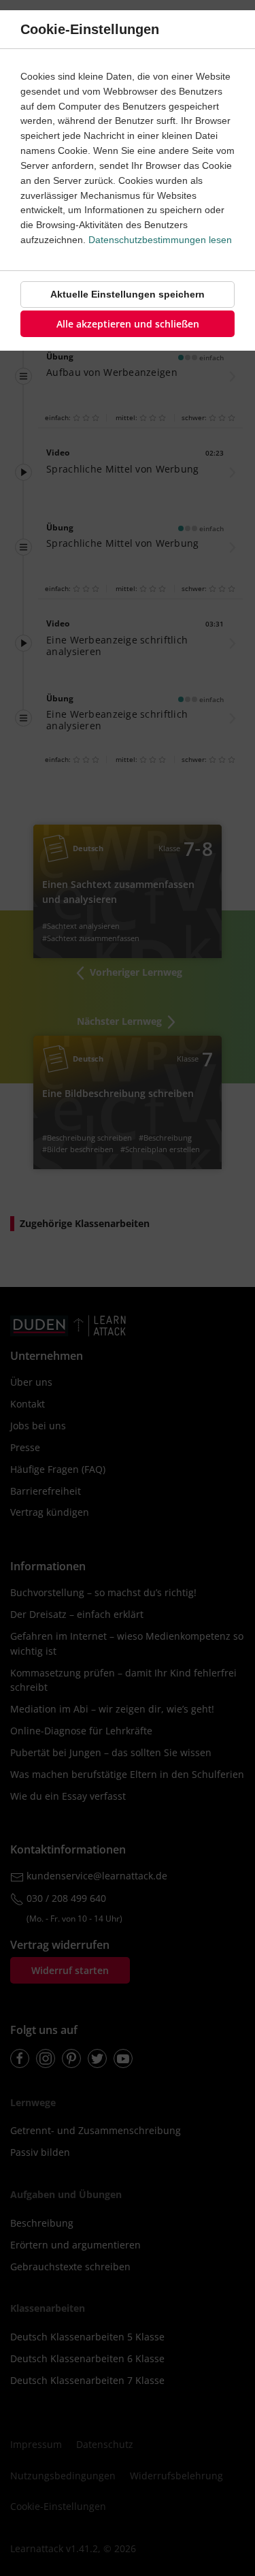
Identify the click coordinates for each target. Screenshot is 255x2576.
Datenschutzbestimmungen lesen (160, 240)
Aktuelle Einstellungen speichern (128, 294)
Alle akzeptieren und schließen (128, 324)
